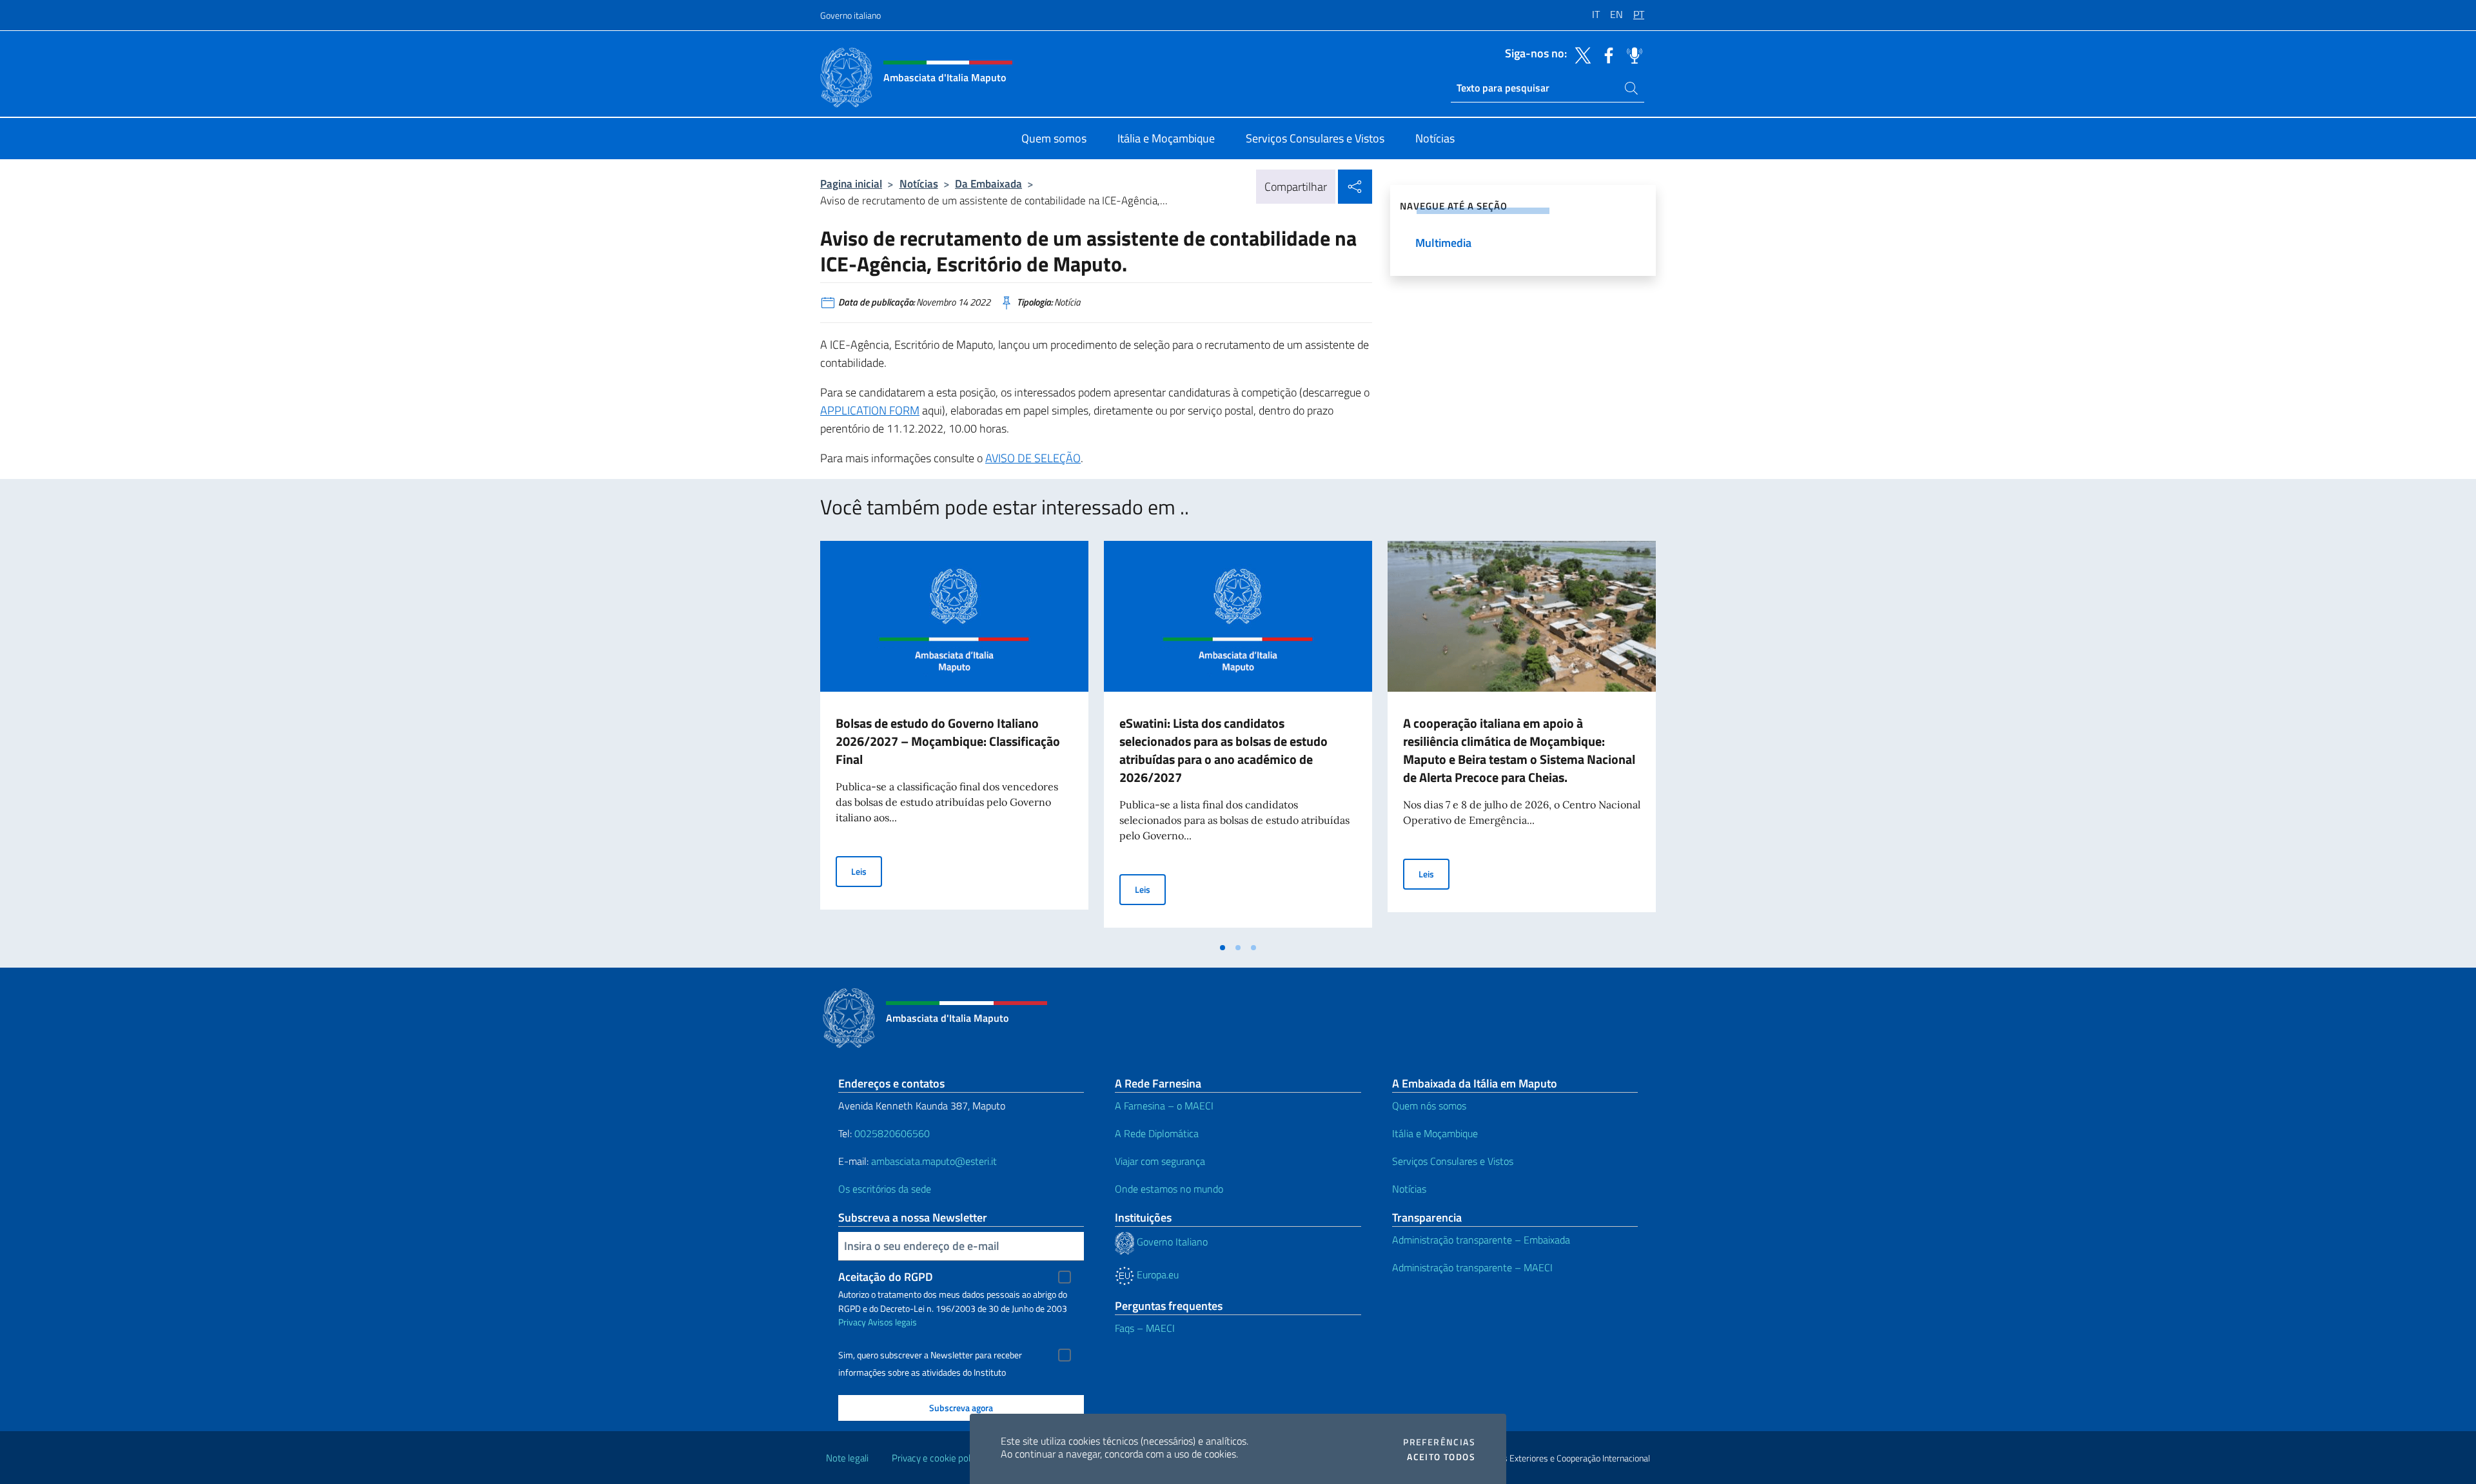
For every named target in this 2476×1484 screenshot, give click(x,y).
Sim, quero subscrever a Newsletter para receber (930, 1355)
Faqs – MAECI (1145, 1328)
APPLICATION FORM (870, 410)
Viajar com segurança (1160, 1161)
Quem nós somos (1429, 1106)
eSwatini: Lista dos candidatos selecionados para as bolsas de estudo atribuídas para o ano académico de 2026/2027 (1223, 750)
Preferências (1439, 1442)
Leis (867, 871)
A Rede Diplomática (1157, 1133)
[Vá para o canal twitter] (1580, 54)
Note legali (847, 1458)
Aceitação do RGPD (886, 1277)
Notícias (919, 183)
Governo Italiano (1171, 1242)
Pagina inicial (851, 183)
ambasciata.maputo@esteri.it (934, 1161)
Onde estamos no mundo (1169, 1189)
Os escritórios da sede (885, 1189)
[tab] (1223, 948)
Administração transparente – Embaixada (1481, 1240)
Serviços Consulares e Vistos (1453, 1161)
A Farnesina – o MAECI (1164, 1106)
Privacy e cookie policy (937, 1458)
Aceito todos (1441, 1457)
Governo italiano (850, 15)
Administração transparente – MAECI (1472, 1267)
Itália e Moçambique (1435, 1133)
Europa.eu (1156, 1274)
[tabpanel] (954, 738)
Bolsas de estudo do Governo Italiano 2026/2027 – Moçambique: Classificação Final (948, 741)
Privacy (852, 1322)
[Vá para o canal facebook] (1606, 54)
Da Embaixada (988, 183)
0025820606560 (892, 1133)
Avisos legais (892, 1322)
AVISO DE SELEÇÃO (1033, 458)
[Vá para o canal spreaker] (1631, 54)
